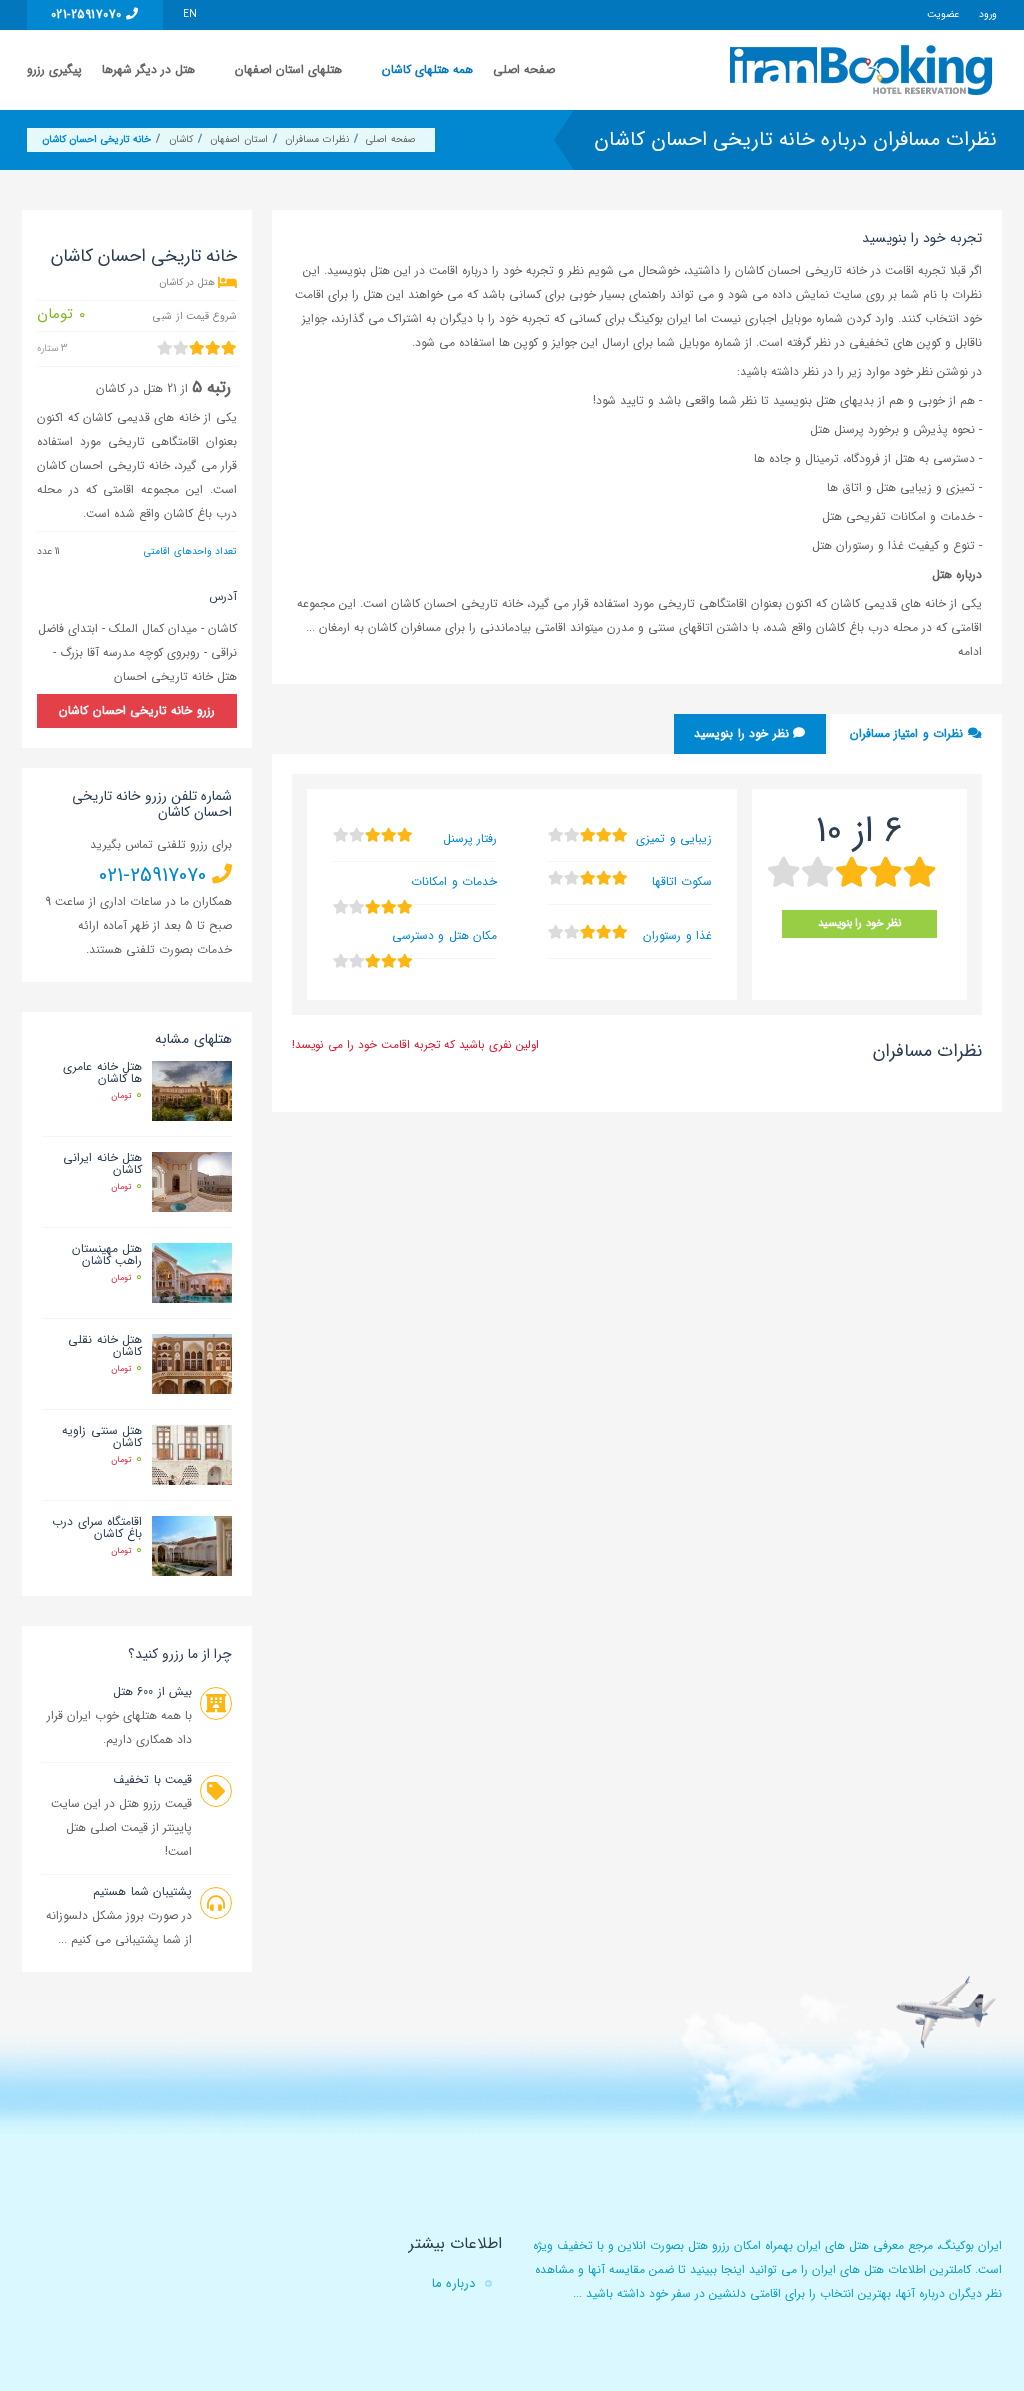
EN (190, 14)
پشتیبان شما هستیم (142, 1891)
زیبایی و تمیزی (674, 838)
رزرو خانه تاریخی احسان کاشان (137, 710)
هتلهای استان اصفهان (288, 69)
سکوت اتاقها (682, 881)
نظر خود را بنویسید (743, 733)
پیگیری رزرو (54, 69)
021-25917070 (88, 14)
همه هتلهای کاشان (427, 69)
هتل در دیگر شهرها (148, 69)
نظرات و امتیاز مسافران (909, 733)
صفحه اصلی (524, 69)
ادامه (970, 651)
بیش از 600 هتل (152, 1691)
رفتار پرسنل (470, 838)
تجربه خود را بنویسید (922, 238)
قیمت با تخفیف (152, 1779)
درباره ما (453, 2283)
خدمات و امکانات (454, 881)
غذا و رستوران (677, 935)
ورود (988, 14)
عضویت (943, 14)
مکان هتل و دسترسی (444, 935)
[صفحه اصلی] (863, 70)
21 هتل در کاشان (136, 388)
